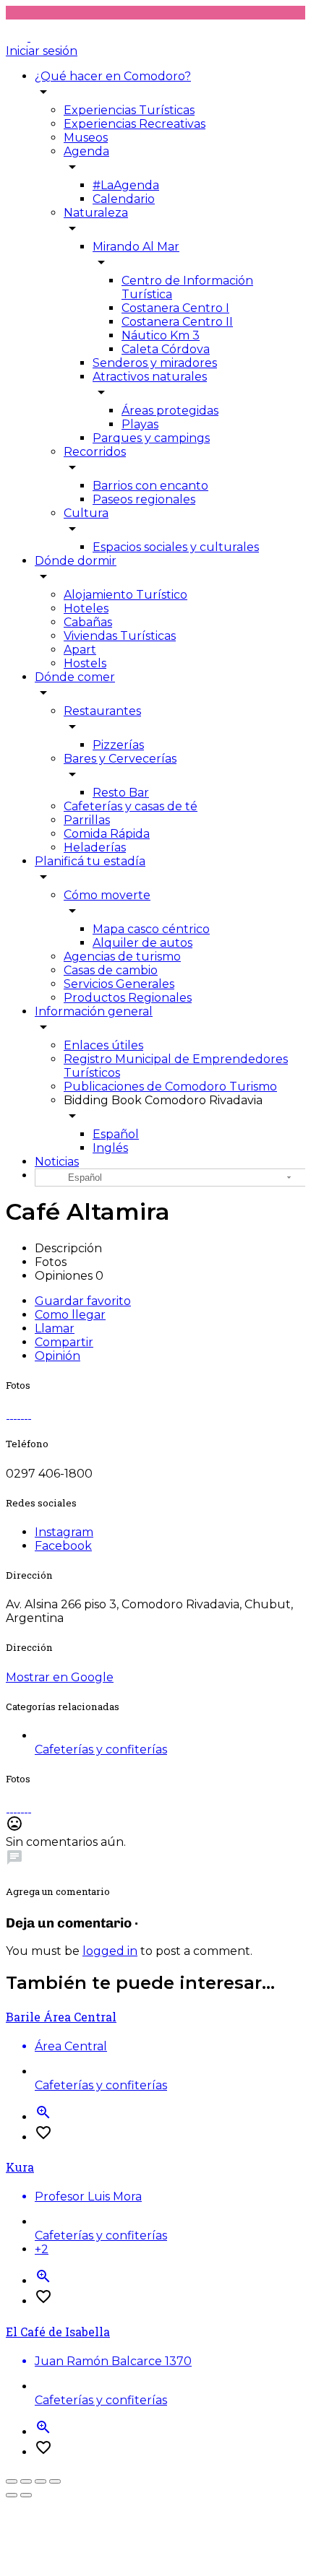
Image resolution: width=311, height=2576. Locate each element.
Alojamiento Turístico (125, 595)
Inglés (110, 1148)
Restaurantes (102, 711)
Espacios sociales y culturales (176, 547)
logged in (110, 1951)
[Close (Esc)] (12, 2481)
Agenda (86, 151)
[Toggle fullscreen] (41, 2481)
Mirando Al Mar (136, 247)
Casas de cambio (111, 970)
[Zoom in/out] (55, 2481)
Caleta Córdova (166, 349)
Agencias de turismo (122, 957)
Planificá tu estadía (90, 861)
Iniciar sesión (42, 51)
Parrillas (87, 820)
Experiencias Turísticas (129, 110)
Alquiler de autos (142, 943)
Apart (80, 650)
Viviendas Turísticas (120, 636)
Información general (94, 1011)
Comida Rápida (107, 834)
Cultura (86, 513)
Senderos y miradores (155, 363)
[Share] (26, 2481)
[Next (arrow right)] (26, 2495)
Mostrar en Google (60, 1677)
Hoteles (86, 608)
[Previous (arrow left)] (12, 2495)
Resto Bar (121, 793)
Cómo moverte (107, 895)
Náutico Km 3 (161, 335)
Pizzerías (118, 745)
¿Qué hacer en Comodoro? (113, 76)
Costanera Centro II (177, 322)
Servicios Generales (119, 984)
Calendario (124, 199)
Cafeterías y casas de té (131, 806)
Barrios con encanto (150, 486)
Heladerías (95, 847)
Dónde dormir (76, 561)
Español (116, 1134)
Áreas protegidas (170, 411)
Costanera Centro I (175, 308)
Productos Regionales (128, 998)
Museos (86, 138)
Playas (140, 424)
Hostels (85, 663)
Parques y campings (151, 438)
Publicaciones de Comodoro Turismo (170, 1087)
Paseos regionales (144, 499)
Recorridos (95, 452)
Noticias (57, 1162)
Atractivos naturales (150, 377)
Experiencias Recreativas (135, 124)
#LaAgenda (126, 185)
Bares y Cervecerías (120, 759)
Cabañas (88, 622)
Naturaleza (96, 213)
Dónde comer (75, 677)
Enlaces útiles (103, 1045)
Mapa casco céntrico (151, 929)
